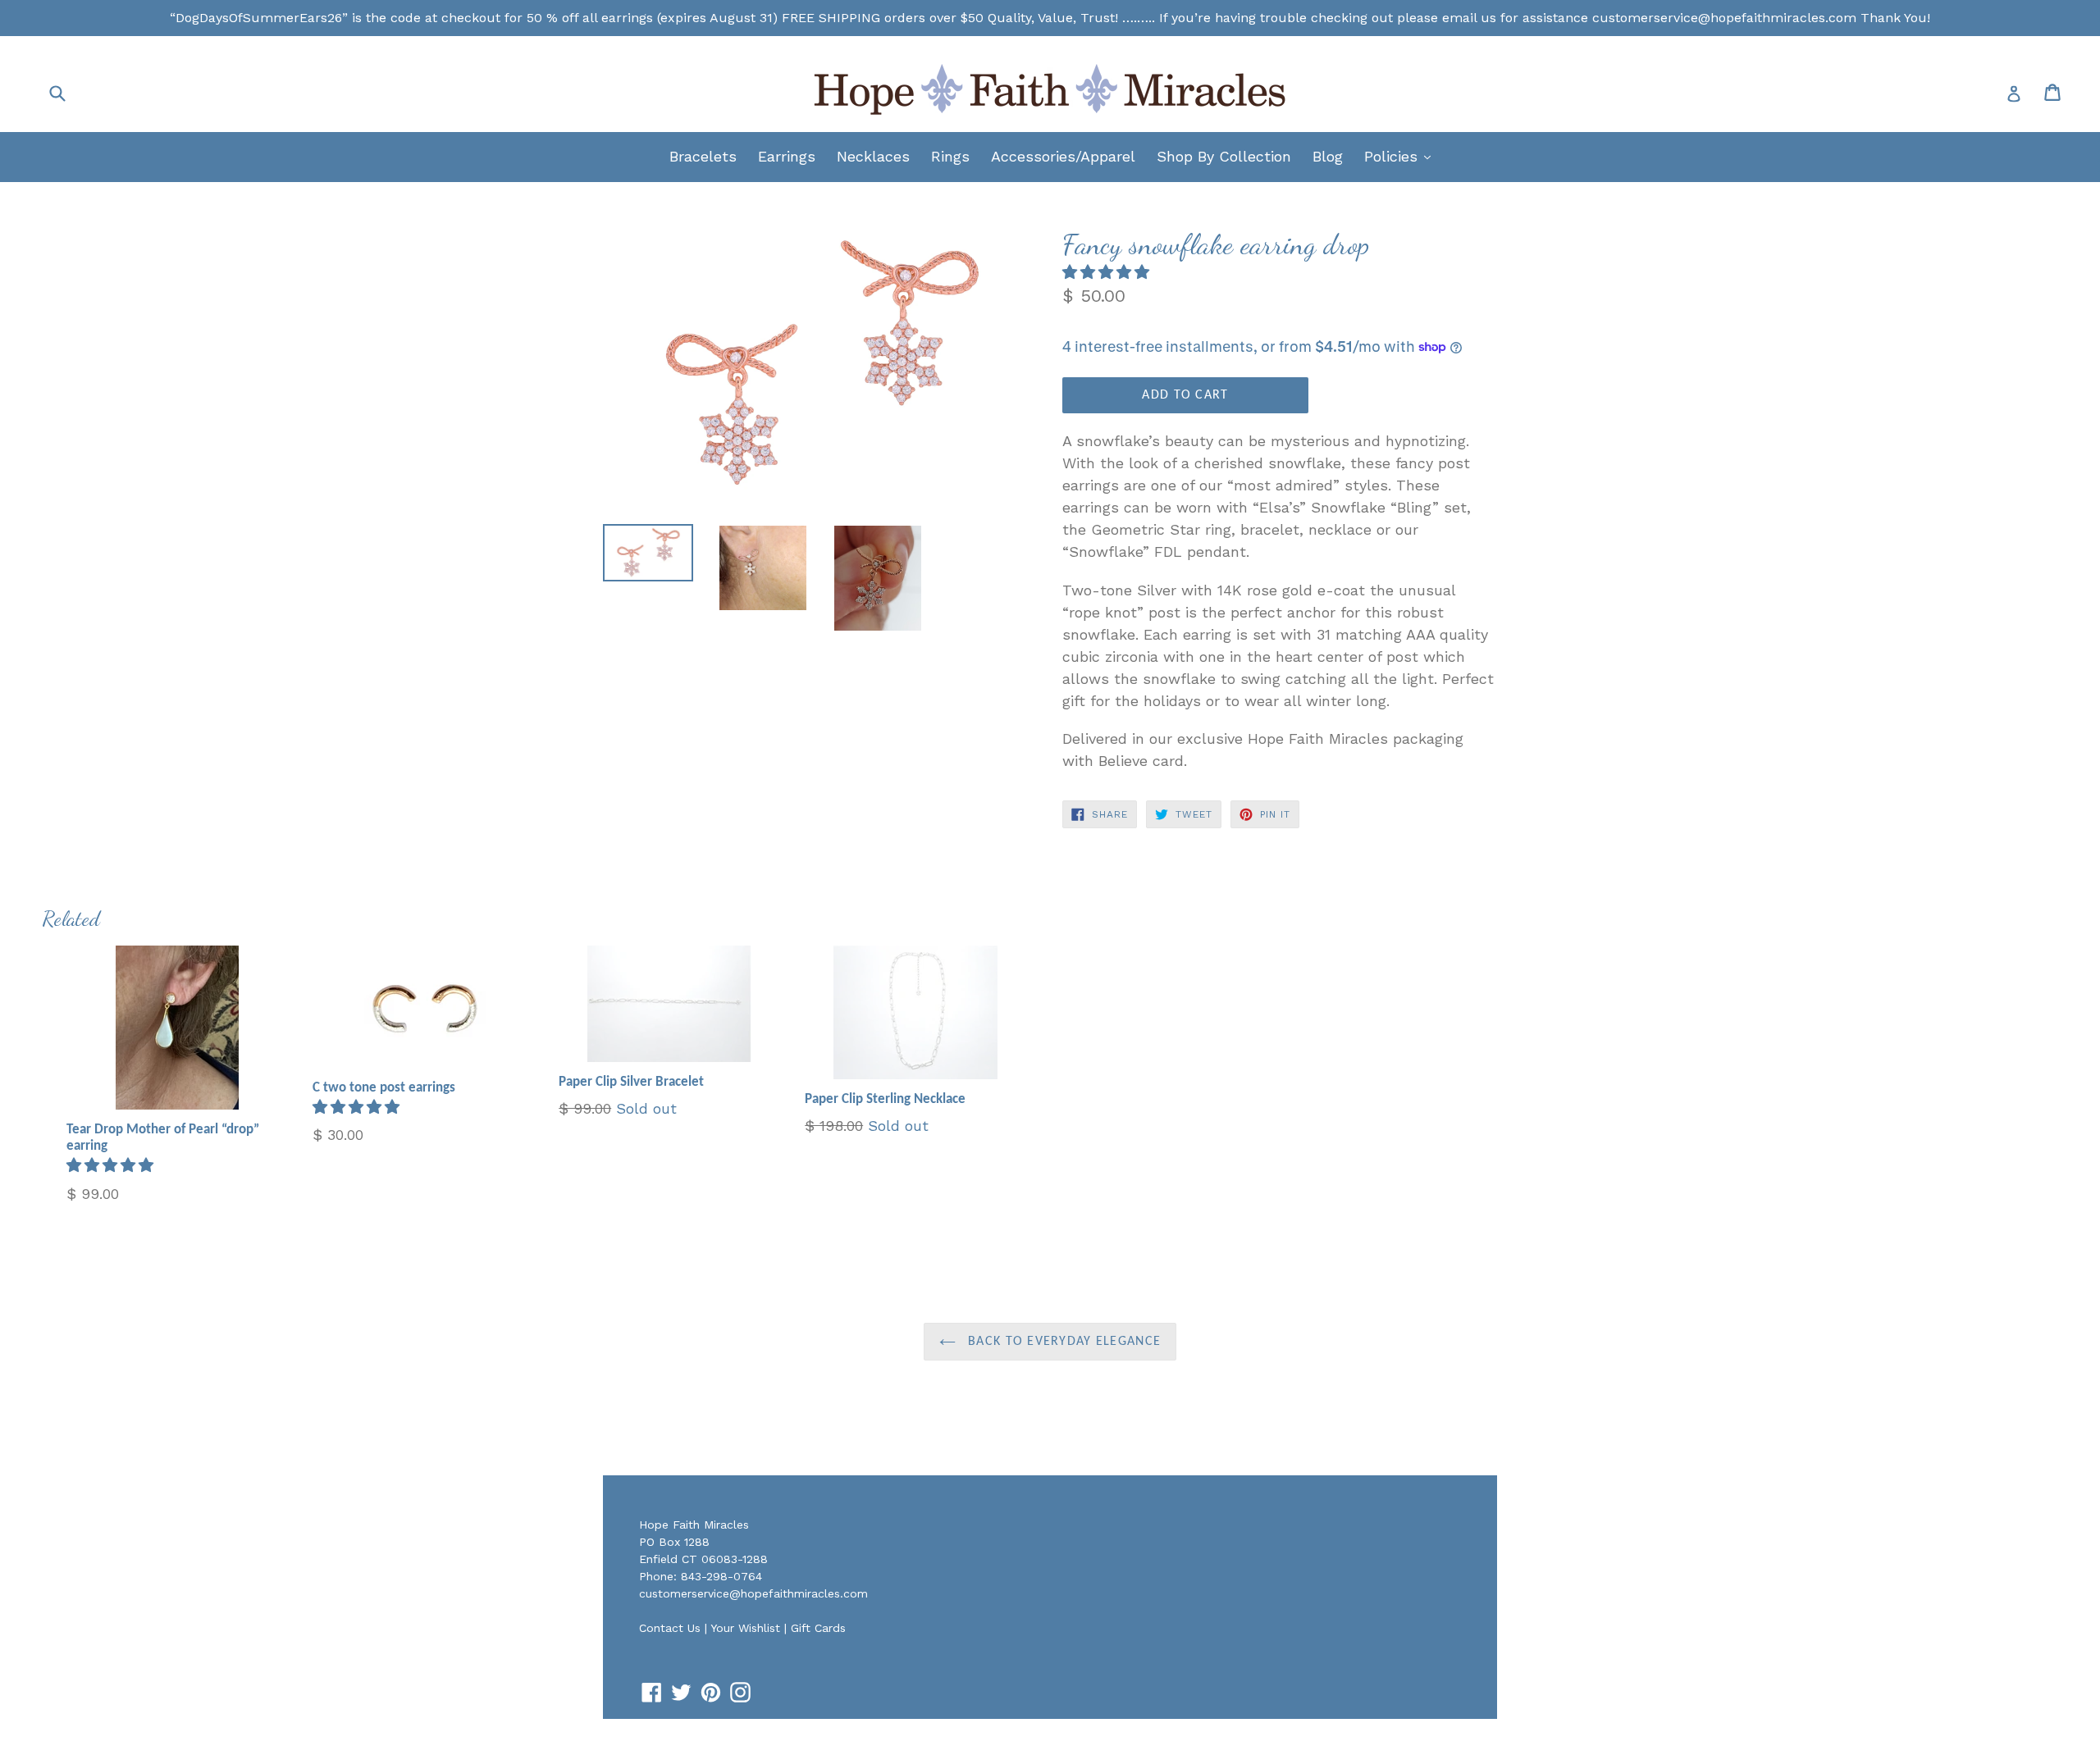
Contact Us (670, 1628)
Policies (1402, 156)
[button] (1108, 272)
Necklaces (873, 156)
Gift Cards (818, 1628)
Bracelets (703, 156)
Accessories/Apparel (1063, 156)
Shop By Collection (1224, 156)
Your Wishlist (745, 1628)
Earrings (787, 156)
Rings (950, 156)
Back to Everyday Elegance (1062, 1342)
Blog (1328, 156)
